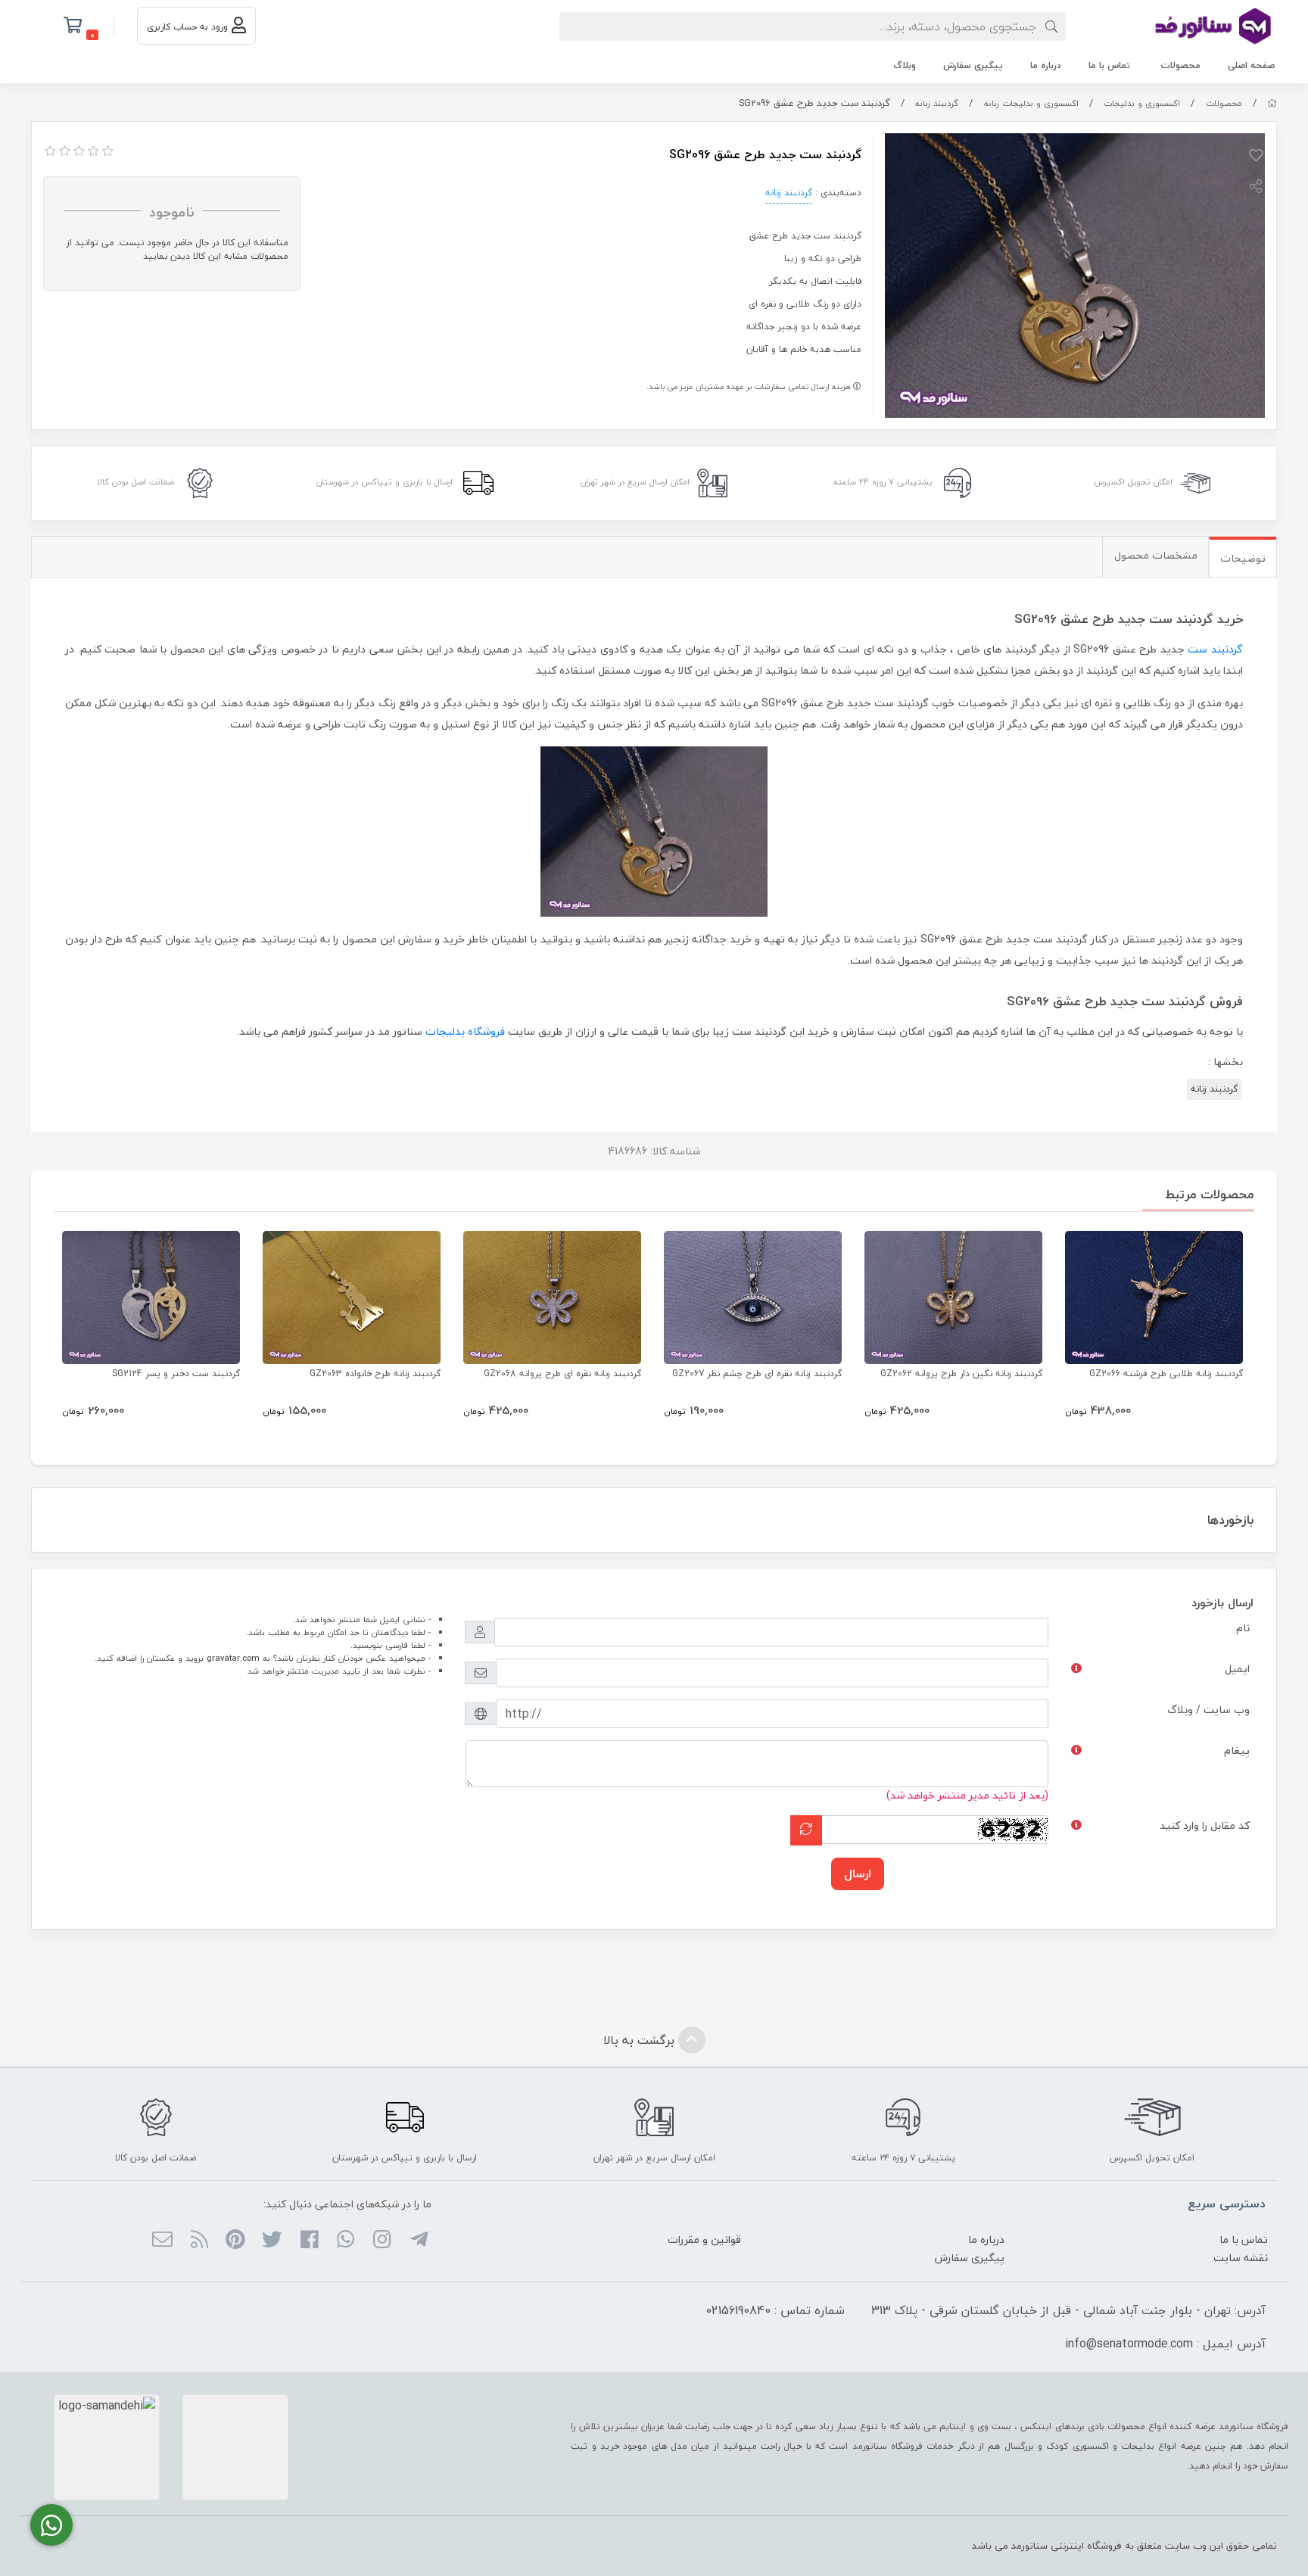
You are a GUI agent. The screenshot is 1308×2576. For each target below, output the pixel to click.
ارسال (858, 1874)
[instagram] (382, 2241)
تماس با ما (1109, 65)
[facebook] (308, 2241)
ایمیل (1237, 1669)
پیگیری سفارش (973, 65)
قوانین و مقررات (704, 2240)
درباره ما (1046, 65)
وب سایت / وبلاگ (1208, 1710)
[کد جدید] (806, 1830)
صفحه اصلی (1251, 65)
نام (1243, 1628)
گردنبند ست (1215, 649)
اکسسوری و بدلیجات (1142, 103)
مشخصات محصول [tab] (1156, 555)
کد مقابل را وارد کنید (1205, 1825)
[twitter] (272, 2241)
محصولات (1181, 65)
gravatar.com (233, 1658)
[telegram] (418, 2241)
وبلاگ (905, 65)
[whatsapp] (346, 2241)
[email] (162, 2241)
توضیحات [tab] (1243, 558)
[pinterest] (236, 2241)
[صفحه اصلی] (1272, 103)
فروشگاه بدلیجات (465, 1031)
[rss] (199, 2241)
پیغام (1237, 1751)
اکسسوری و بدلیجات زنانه (1031, 103)
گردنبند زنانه (937, 103)
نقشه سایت (1241, 2258)
